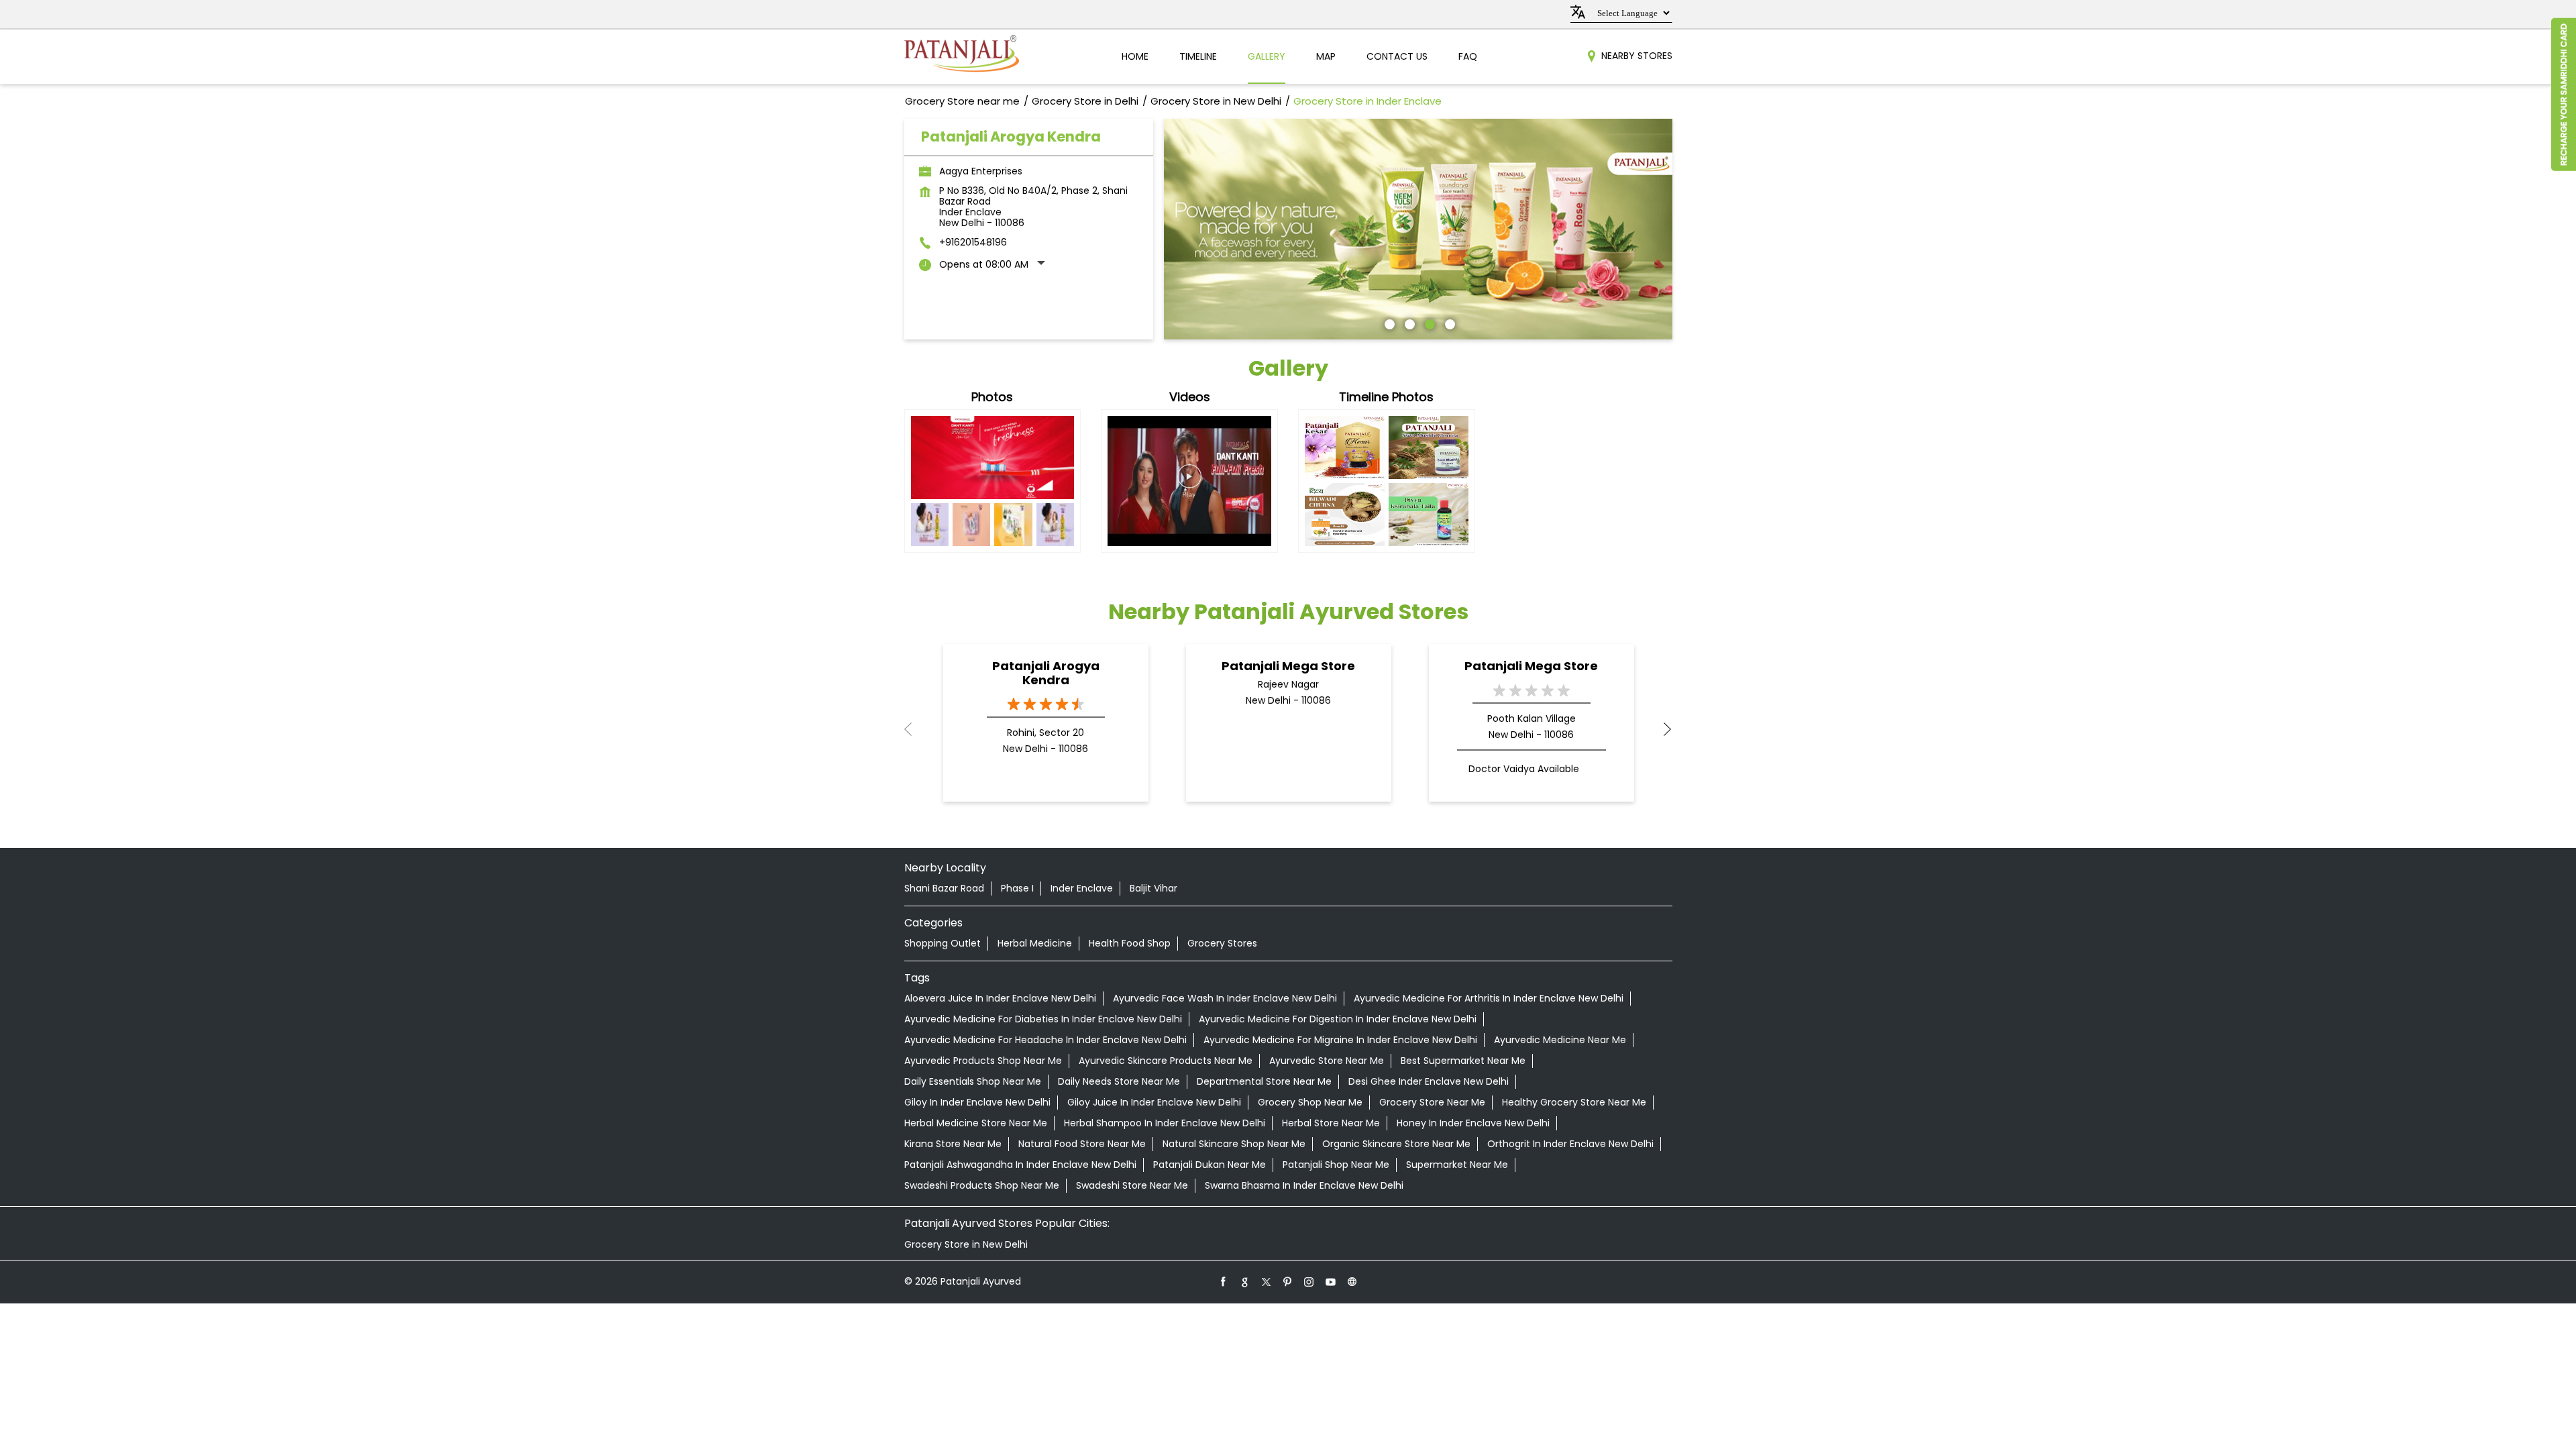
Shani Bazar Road (944, 888)
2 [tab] (1408, 323)
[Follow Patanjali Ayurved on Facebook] (1224, 1281)
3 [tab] (1428, 323)
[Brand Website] (1352, 1281)
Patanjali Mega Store (1288, 666)
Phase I (1017, 888)
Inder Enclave (1082, 888)
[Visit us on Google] (1245, 1281)
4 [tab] (1448, 323)
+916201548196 (973, 242)
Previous (915, 729)
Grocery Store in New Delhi (966, 1244)
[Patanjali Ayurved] (962, 57)
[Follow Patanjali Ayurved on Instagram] (1309, 1281)
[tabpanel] (1418, 229)
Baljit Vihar (1153, 888)
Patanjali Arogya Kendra (1046, 673)
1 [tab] (1388, 323)
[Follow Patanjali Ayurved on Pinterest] (1288, 1281)
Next (1662, 729)
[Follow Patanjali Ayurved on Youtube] (1331, 1281)
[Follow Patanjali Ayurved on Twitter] (1267, 1281)
